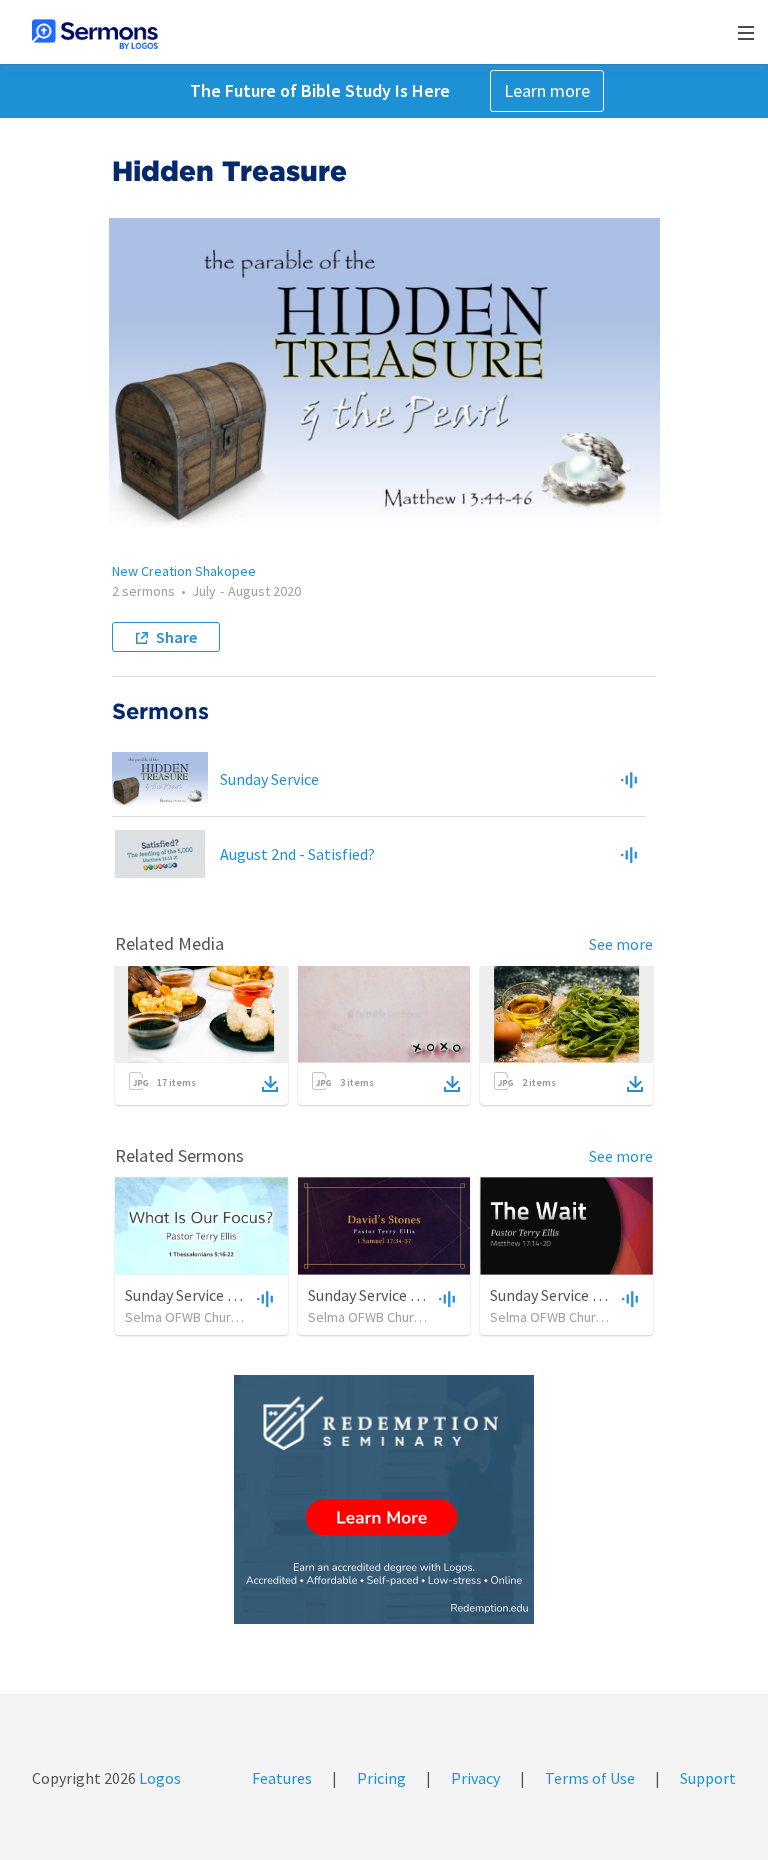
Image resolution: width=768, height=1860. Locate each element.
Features (282, 1778)
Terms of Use (590, 1778)
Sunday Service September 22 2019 (424, 1295)
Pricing (381, 1778)
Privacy (475, 1778)
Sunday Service (269, 779)
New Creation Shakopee (184, 571)
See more (621, 944)
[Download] (270, 1084)
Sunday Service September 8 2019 (602, 1295)
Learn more (547, 90)
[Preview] (629, 779)
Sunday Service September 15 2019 (241, 1295)
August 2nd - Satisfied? (297, 854)
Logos (158, 1778)
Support (708, 1778)
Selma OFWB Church (185, 1317)
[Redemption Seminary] (384, 1499)
